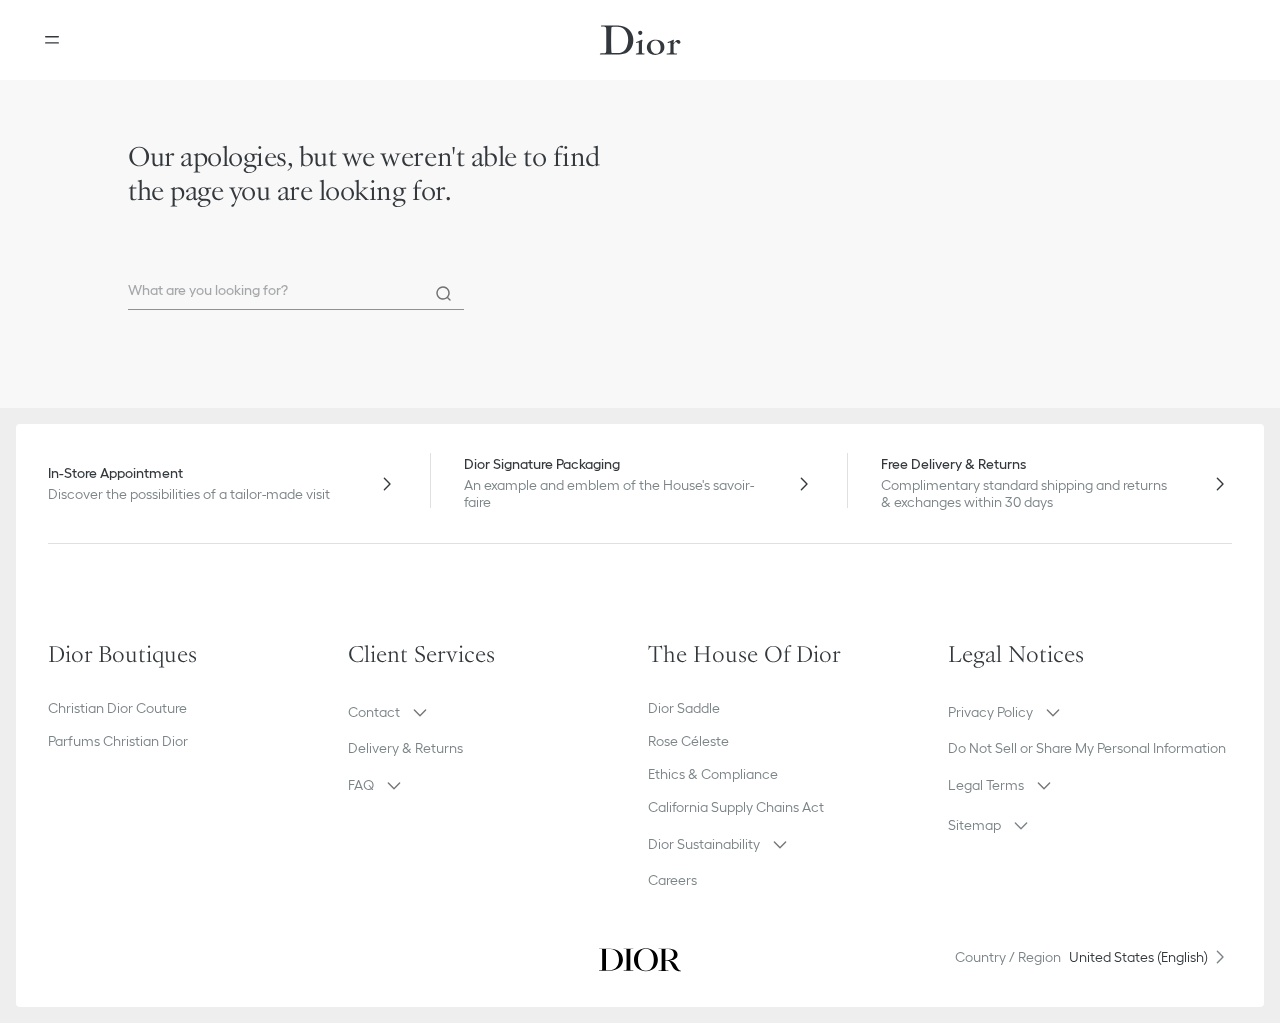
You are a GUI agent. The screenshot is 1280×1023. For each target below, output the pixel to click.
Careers (672, 880)
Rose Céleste (688, 741)
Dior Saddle (684, 708)
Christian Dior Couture (117, 708)
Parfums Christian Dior (118, 741)
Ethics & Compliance (713, 774)
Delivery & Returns (405, 748)
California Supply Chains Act (736, 807)
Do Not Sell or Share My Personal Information (1087, 748)
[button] (490, 712)
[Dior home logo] (640, 40)
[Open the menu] (52, 40)
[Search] (444, 294)
